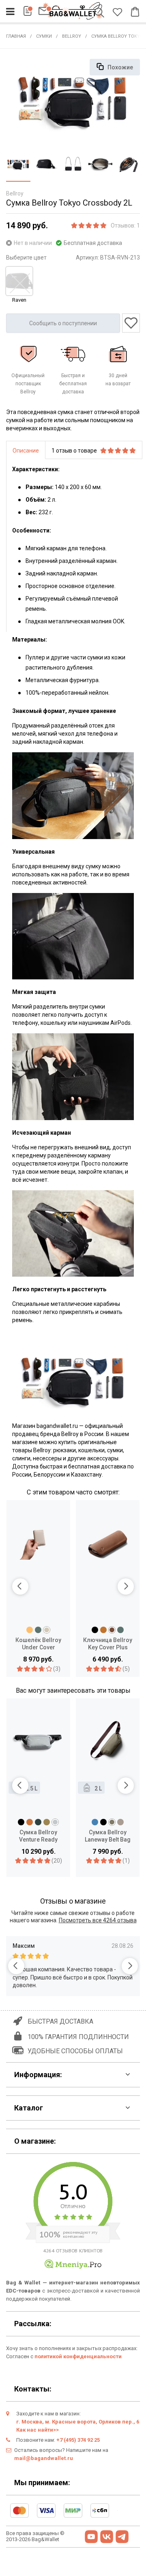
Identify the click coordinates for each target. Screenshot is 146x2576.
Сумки (44, 36)
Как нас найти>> (38, 2430)
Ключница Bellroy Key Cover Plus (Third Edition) (108, 1644)
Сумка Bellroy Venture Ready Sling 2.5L (38, 1836)
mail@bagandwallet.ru (44, 2458)
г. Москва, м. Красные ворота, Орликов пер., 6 (78, 2422)
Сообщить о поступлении (63, 323)
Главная (16, 36)
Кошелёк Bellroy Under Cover (38, 1644)
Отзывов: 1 (125, 225)
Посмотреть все (98, 1920)
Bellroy (72, 36)
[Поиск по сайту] (101, 13)
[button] (20, 1586)
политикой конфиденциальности (78, 2356)
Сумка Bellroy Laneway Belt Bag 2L (108, 1836)
